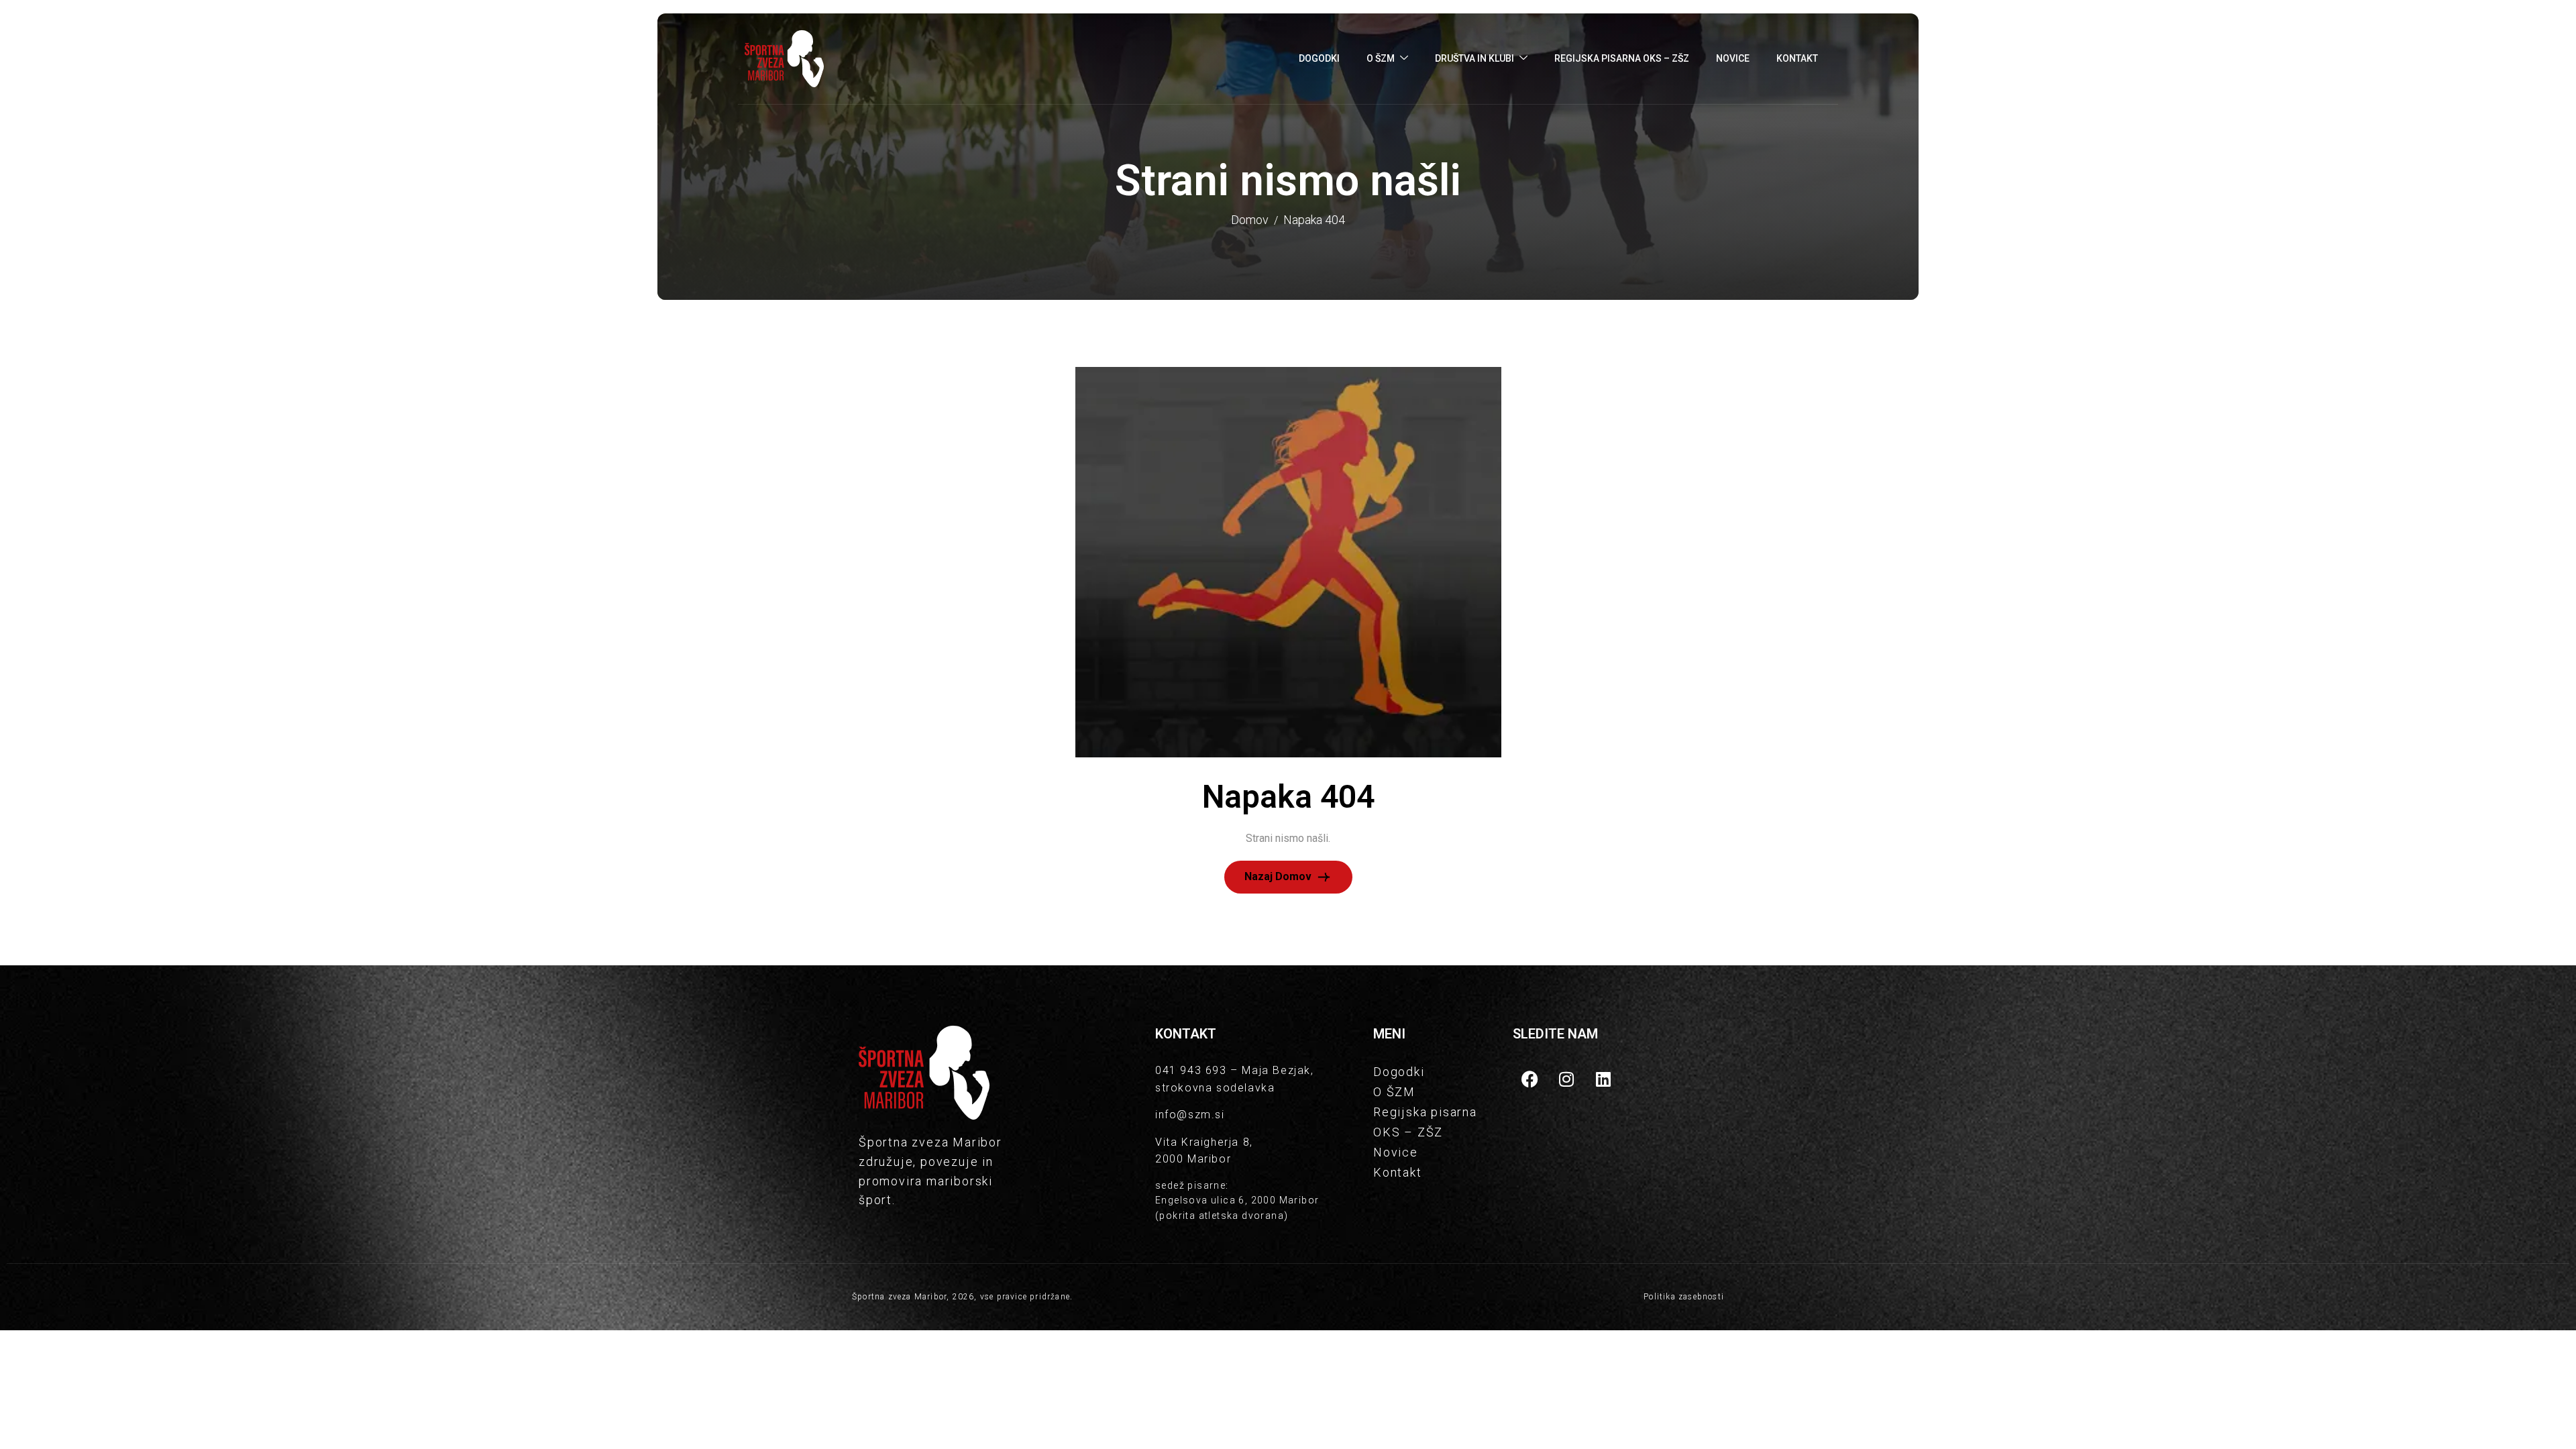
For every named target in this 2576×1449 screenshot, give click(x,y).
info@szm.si (1190, 1115)
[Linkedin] (1603, 1079)
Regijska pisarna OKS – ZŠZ (1622, 58)
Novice (1733, 58)
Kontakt (1797, 58)
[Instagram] (1566, 1079)
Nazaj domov (1279, 876)
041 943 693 (1191, 1070)
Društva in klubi (1474, 58)
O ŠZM (1381, 58)
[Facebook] (1529, 1079)
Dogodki (1319, 58)
